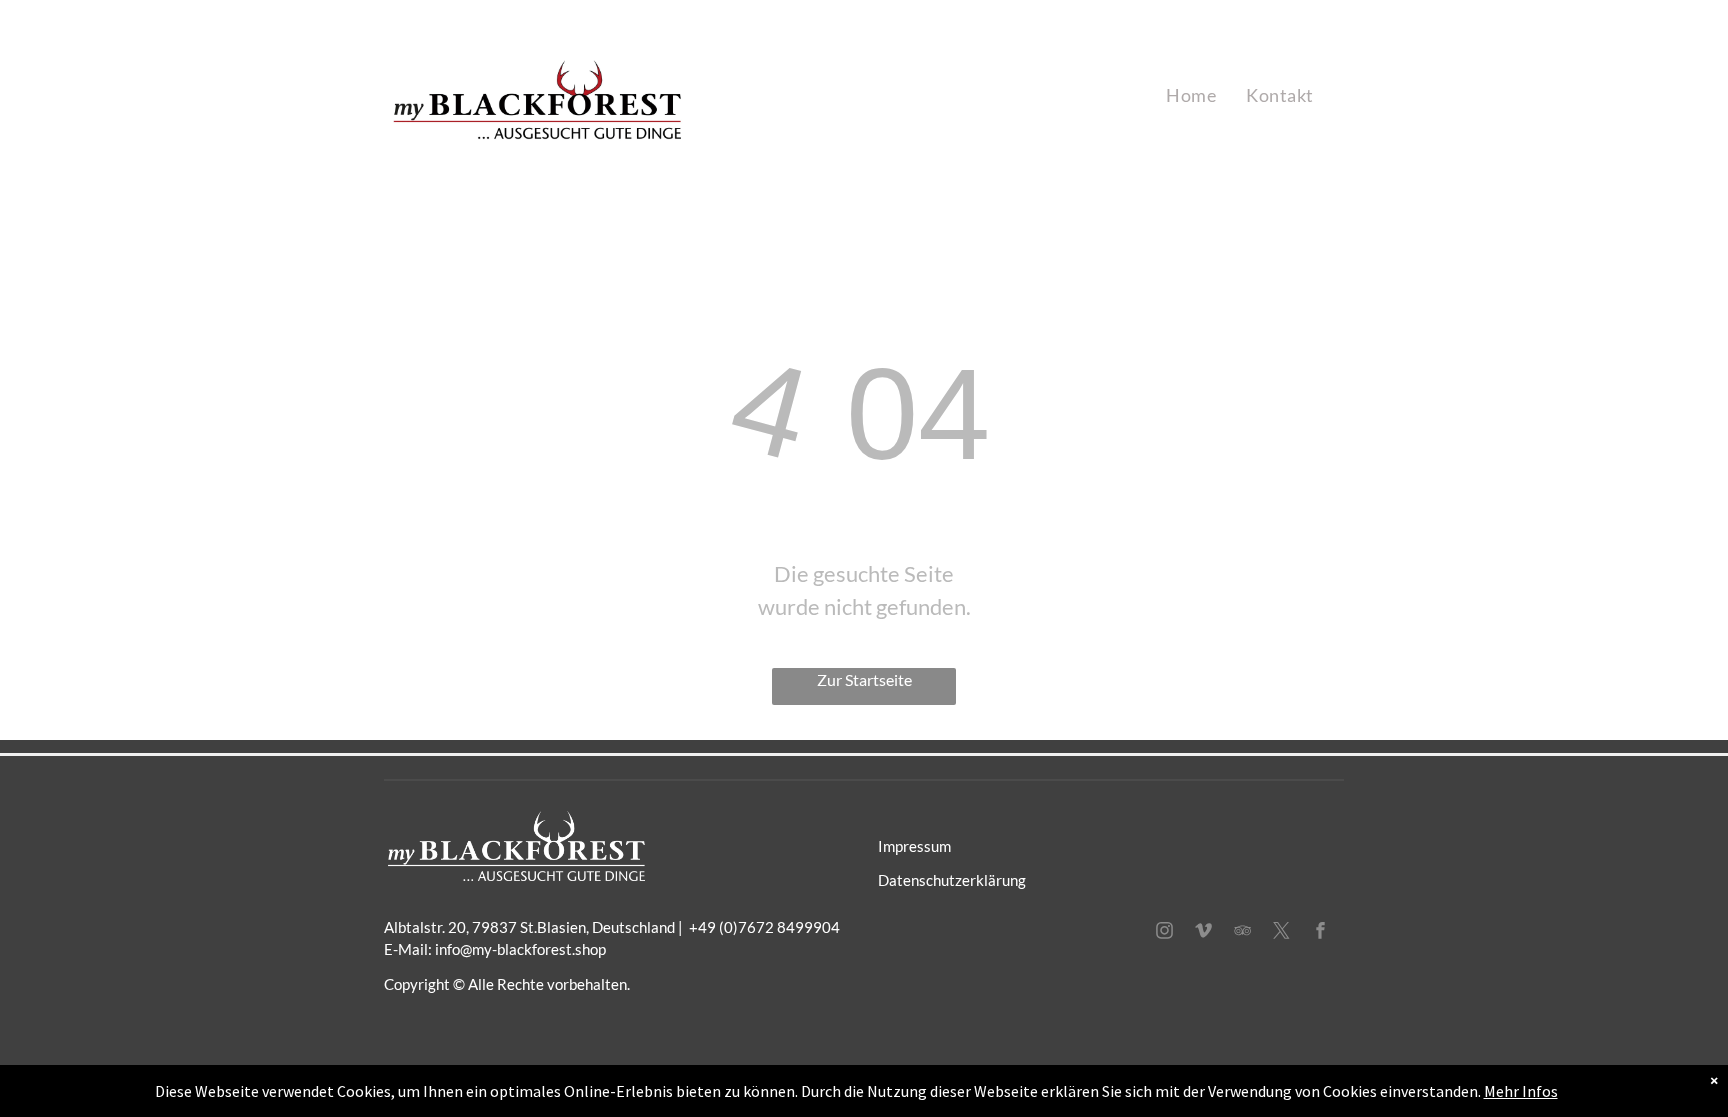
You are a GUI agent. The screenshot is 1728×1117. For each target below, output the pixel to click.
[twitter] (1282, 932)
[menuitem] (1191, 95)
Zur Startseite (864, 679)
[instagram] (1165, 932)
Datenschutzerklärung (952, 880)
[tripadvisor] (1243, 932)
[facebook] (1321, 932)
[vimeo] (1204, 932)
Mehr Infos (1521, 1091)
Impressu (908, 846)
